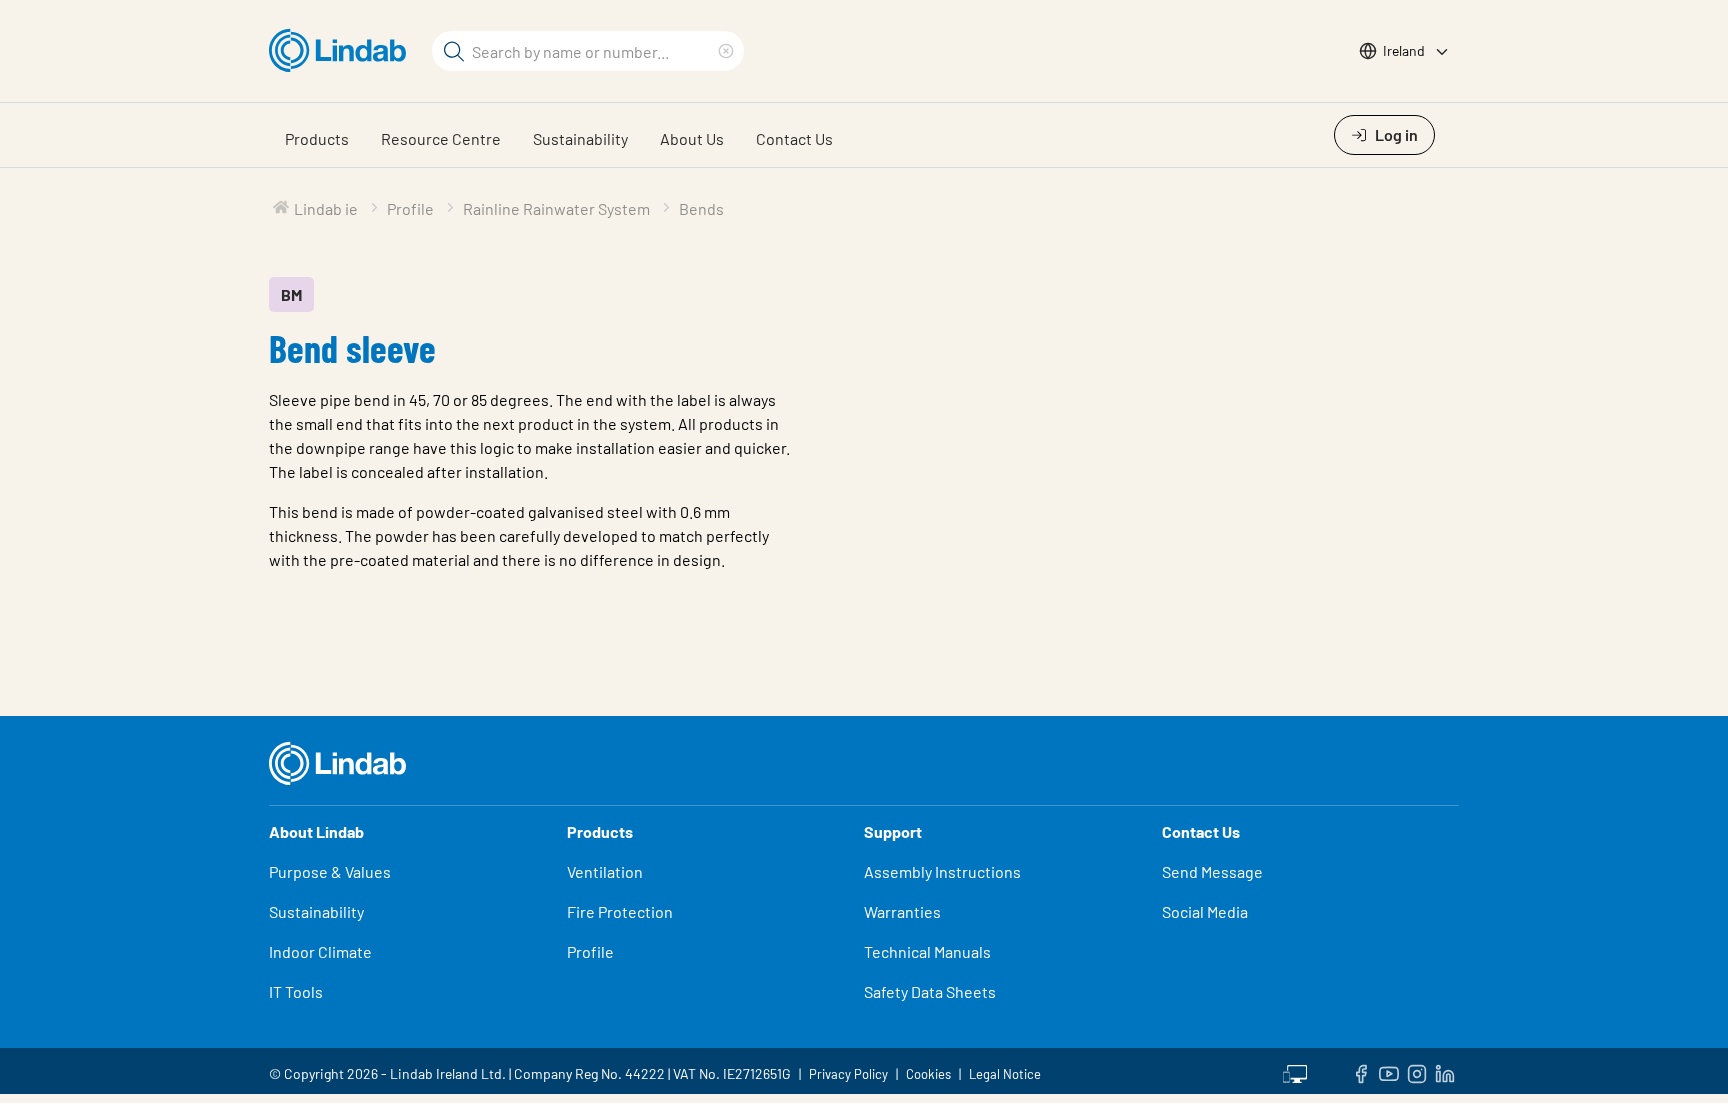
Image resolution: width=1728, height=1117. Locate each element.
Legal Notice (1005, 1074)
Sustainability (580, 138)
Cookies (928, 1074)
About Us (692, 138)
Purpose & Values (330, 871)
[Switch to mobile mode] (1295, 1071)
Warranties (902, 911)
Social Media (1205, 911)
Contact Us (794, 138)
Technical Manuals (927, 951)
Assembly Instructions (942, 871)
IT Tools (296, 991)
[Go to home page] (342, 51)
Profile (590, 951)
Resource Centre (441, 138)
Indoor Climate (320, 951)
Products (317, 138)
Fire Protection (620, 911)
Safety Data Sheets (930, 991)
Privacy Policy (848, 1074)
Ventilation (605, 871)
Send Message (1212, 871)
